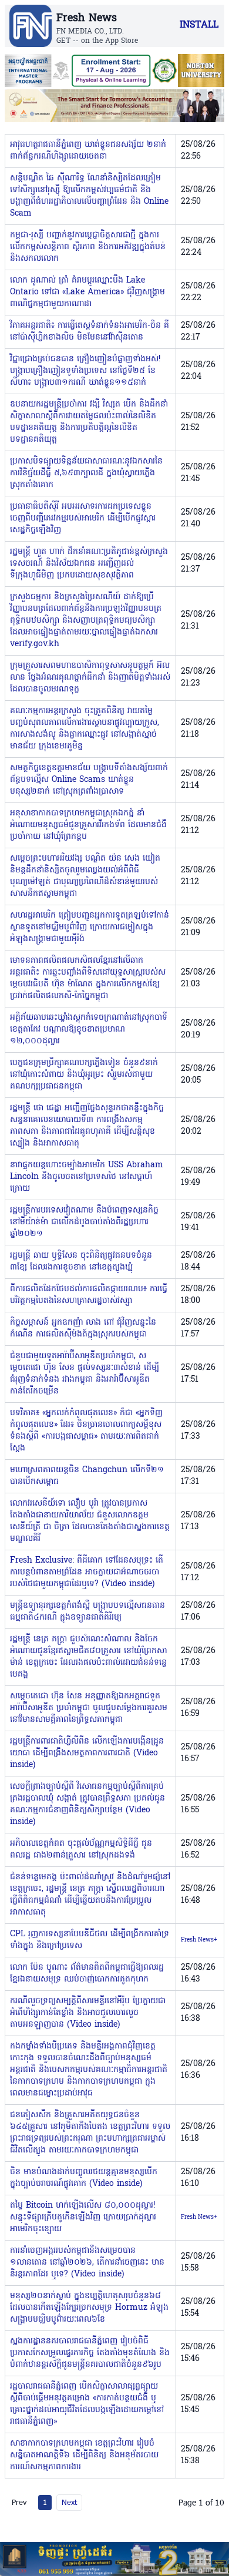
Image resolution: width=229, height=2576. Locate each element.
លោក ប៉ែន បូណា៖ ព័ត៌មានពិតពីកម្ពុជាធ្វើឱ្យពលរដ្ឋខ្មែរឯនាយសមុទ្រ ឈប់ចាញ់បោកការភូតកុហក (87, 1974)
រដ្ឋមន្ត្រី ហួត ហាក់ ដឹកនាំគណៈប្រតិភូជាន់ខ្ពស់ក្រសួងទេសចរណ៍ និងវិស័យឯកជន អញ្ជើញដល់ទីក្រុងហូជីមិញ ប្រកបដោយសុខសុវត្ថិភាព (89, 564)
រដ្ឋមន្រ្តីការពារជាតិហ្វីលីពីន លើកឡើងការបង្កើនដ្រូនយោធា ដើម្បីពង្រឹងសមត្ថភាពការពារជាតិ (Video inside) (87, 1753)
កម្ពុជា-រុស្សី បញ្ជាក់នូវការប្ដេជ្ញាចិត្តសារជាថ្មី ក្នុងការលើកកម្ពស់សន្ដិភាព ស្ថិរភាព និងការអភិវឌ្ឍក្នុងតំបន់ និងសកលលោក (88, 247)
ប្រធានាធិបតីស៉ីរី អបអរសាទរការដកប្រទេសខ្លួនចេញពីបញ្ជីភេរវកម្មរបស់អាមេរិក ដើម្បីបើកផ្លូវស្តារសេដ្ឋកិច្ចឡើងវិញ (83, 518)
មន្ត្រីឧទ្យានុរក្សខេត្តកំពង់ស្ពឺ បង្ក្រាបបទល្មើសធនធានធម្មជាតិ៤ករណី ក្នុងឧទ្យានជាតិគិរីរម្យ (87, 1612)
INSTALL (199, 25)
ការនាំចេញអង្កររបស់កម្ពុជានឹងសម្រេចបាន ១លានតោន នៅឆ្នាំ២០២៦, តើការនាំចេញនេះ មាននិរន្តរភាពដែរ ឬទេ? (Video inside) (87, 2263)
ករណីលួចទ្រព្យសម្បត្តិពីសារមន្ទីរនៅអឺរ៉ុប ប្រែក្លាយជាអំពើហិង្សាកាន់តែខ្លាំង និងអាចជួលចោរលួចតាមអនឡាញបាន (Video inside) (88, 2013)
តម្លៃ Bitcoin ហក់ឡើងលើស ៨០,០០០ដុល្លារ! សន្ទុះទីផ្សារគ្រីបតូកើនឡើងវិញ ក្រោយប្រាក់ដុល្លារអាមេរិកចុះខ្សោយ (83, 2217)
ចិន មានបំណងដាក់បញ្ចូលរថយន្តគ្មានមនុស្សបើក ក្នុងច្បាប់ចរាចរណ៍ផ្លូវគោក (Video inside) (84, 2178)
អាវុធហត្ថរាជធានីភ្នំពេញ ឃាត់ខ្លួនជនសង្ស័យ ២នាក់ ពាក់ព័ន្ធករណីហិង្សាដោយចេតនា (88, 151)
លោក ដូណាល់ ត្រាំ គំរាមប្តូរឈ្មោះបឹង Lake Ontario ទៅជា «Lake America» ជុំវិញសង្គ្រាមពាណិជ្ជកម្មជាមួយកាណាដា (87, 292)
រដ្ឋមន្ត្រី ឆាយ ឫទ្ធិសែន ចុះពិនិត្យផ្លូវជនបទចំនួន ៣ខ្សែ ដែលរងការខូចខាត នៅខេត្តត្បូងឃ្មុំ (81, 1262)
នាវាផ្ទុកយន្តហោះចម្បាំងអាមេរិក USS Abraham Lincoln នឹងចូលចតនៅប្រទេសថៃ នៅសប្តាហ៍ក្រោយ (87, 1177)
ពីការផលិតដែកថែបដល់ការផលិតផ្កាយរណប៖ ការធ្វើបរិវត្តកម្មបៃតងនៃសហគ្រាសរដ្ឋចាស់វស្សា (89, 1295)
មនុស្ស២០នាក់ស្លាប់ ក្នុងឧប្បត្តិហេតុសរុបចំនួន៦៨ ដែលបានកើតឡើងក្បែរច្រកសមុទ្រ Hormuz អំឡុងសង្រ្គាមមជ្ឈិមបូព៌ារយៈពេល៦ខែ (89, 2308)
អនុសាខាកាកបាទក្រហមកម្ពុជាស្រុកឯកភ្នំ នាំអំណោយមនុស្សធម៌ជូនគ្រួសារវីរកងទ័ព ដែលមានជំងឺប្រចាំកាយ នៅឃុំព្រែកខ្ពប (88, 825)
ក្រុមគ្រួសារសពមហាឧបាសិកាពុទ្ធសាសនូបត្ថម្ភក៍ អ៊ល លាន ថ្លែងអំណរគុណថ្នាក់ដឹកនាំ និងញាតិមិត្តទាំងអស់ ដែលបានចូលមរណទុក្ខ (90, 678)
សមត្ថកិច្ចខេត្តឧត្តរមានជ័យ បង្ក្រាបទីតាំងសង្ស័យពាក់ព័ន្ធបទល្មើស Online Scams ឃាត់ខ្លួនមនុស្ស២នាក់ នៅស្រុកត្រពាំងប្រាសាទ (89, 780)
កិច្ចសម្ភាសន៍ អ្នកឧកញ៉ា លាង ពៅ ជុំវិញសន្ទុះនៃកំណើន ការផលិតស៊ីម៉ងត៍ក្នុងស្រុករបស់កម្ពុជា (83, 1329)
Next (69, 2502)
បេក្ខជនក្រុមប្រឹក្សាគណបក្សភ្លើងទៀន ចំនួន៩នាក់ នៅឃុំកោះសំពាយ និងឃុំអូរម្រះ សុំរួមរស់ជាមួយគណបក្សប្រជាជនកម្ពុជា (84, 1075)
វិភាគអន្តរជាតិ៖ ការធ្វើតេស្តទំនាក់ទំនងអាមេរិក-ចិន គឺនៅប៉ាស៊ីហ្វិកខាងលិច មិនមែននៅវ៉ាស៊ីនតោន (90, 332)
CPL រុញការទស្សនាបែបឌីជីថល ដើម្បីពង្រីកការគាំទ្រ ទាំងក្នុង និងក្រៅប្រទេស (90, 1940)
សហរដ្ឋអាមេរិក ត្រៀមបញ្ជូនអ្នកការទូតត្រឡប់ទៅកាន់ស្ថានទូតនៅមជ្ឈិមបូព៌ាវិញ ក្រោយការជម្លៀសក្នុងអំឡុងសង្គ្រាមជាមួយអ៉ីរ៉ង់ (90, 927)
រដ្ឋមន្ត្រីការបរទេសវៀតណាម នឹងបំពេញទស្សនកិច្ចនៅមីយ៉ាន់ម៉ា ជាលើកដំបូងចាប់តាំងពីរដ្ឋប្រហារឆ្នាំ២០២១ (84, 1222)
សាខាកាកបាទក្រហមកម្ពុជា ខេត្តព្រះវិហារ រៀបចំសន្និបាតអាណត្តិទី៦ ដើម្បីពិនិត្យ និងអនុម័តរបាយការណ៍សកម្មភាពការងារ (84, 2455)
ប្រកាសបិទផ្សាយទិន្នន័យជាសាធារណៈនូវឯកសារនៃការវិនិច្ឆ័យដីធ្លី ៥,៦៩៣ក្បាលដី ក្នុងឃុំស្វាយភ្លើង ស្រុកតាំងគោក (86, 473)
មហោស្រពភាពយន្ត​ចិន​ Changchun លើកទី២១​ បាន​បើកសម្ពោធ (87, 1476)
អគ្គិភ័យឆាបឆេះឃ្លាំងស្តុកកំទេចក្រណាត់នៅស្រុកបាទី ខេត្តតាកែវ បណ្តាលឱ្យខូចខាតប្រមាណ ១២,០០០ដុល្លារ (89, 1030)
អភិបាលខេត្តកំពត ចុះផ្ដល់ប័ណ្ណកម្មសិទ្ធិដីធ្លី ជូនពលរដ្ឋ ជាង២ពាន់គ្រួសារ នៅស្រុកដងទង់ (81, 1850)
